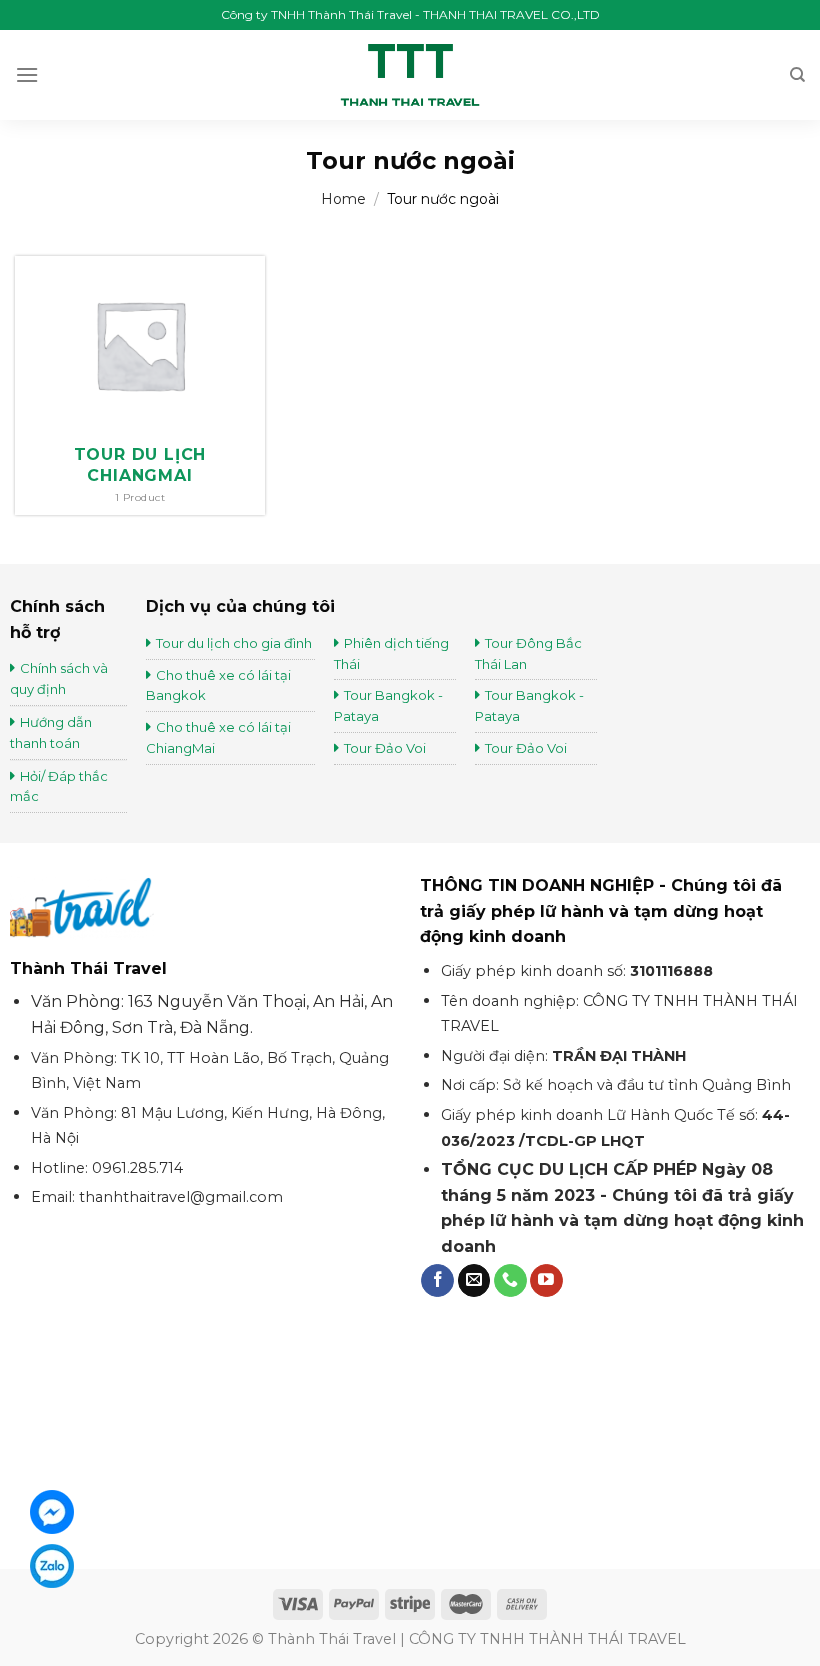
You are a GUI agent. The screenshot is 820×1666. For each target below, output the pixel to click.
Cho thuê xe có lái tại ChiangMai (218, 737)
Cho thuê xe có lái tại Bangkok (218, 685)
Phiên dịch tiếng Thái (391, 653)
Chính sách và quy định (59, 678)
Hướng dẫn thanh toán (51, 732)
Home (343, 199)
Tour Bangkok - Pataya (388, 705)
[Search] (797, 75)
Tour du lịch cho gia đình (234, 643)
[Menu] (27, 74)
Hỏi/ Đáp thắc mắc (59, 786)
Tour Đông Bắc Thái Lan (528, 653)
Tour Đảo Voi (385, 748)
